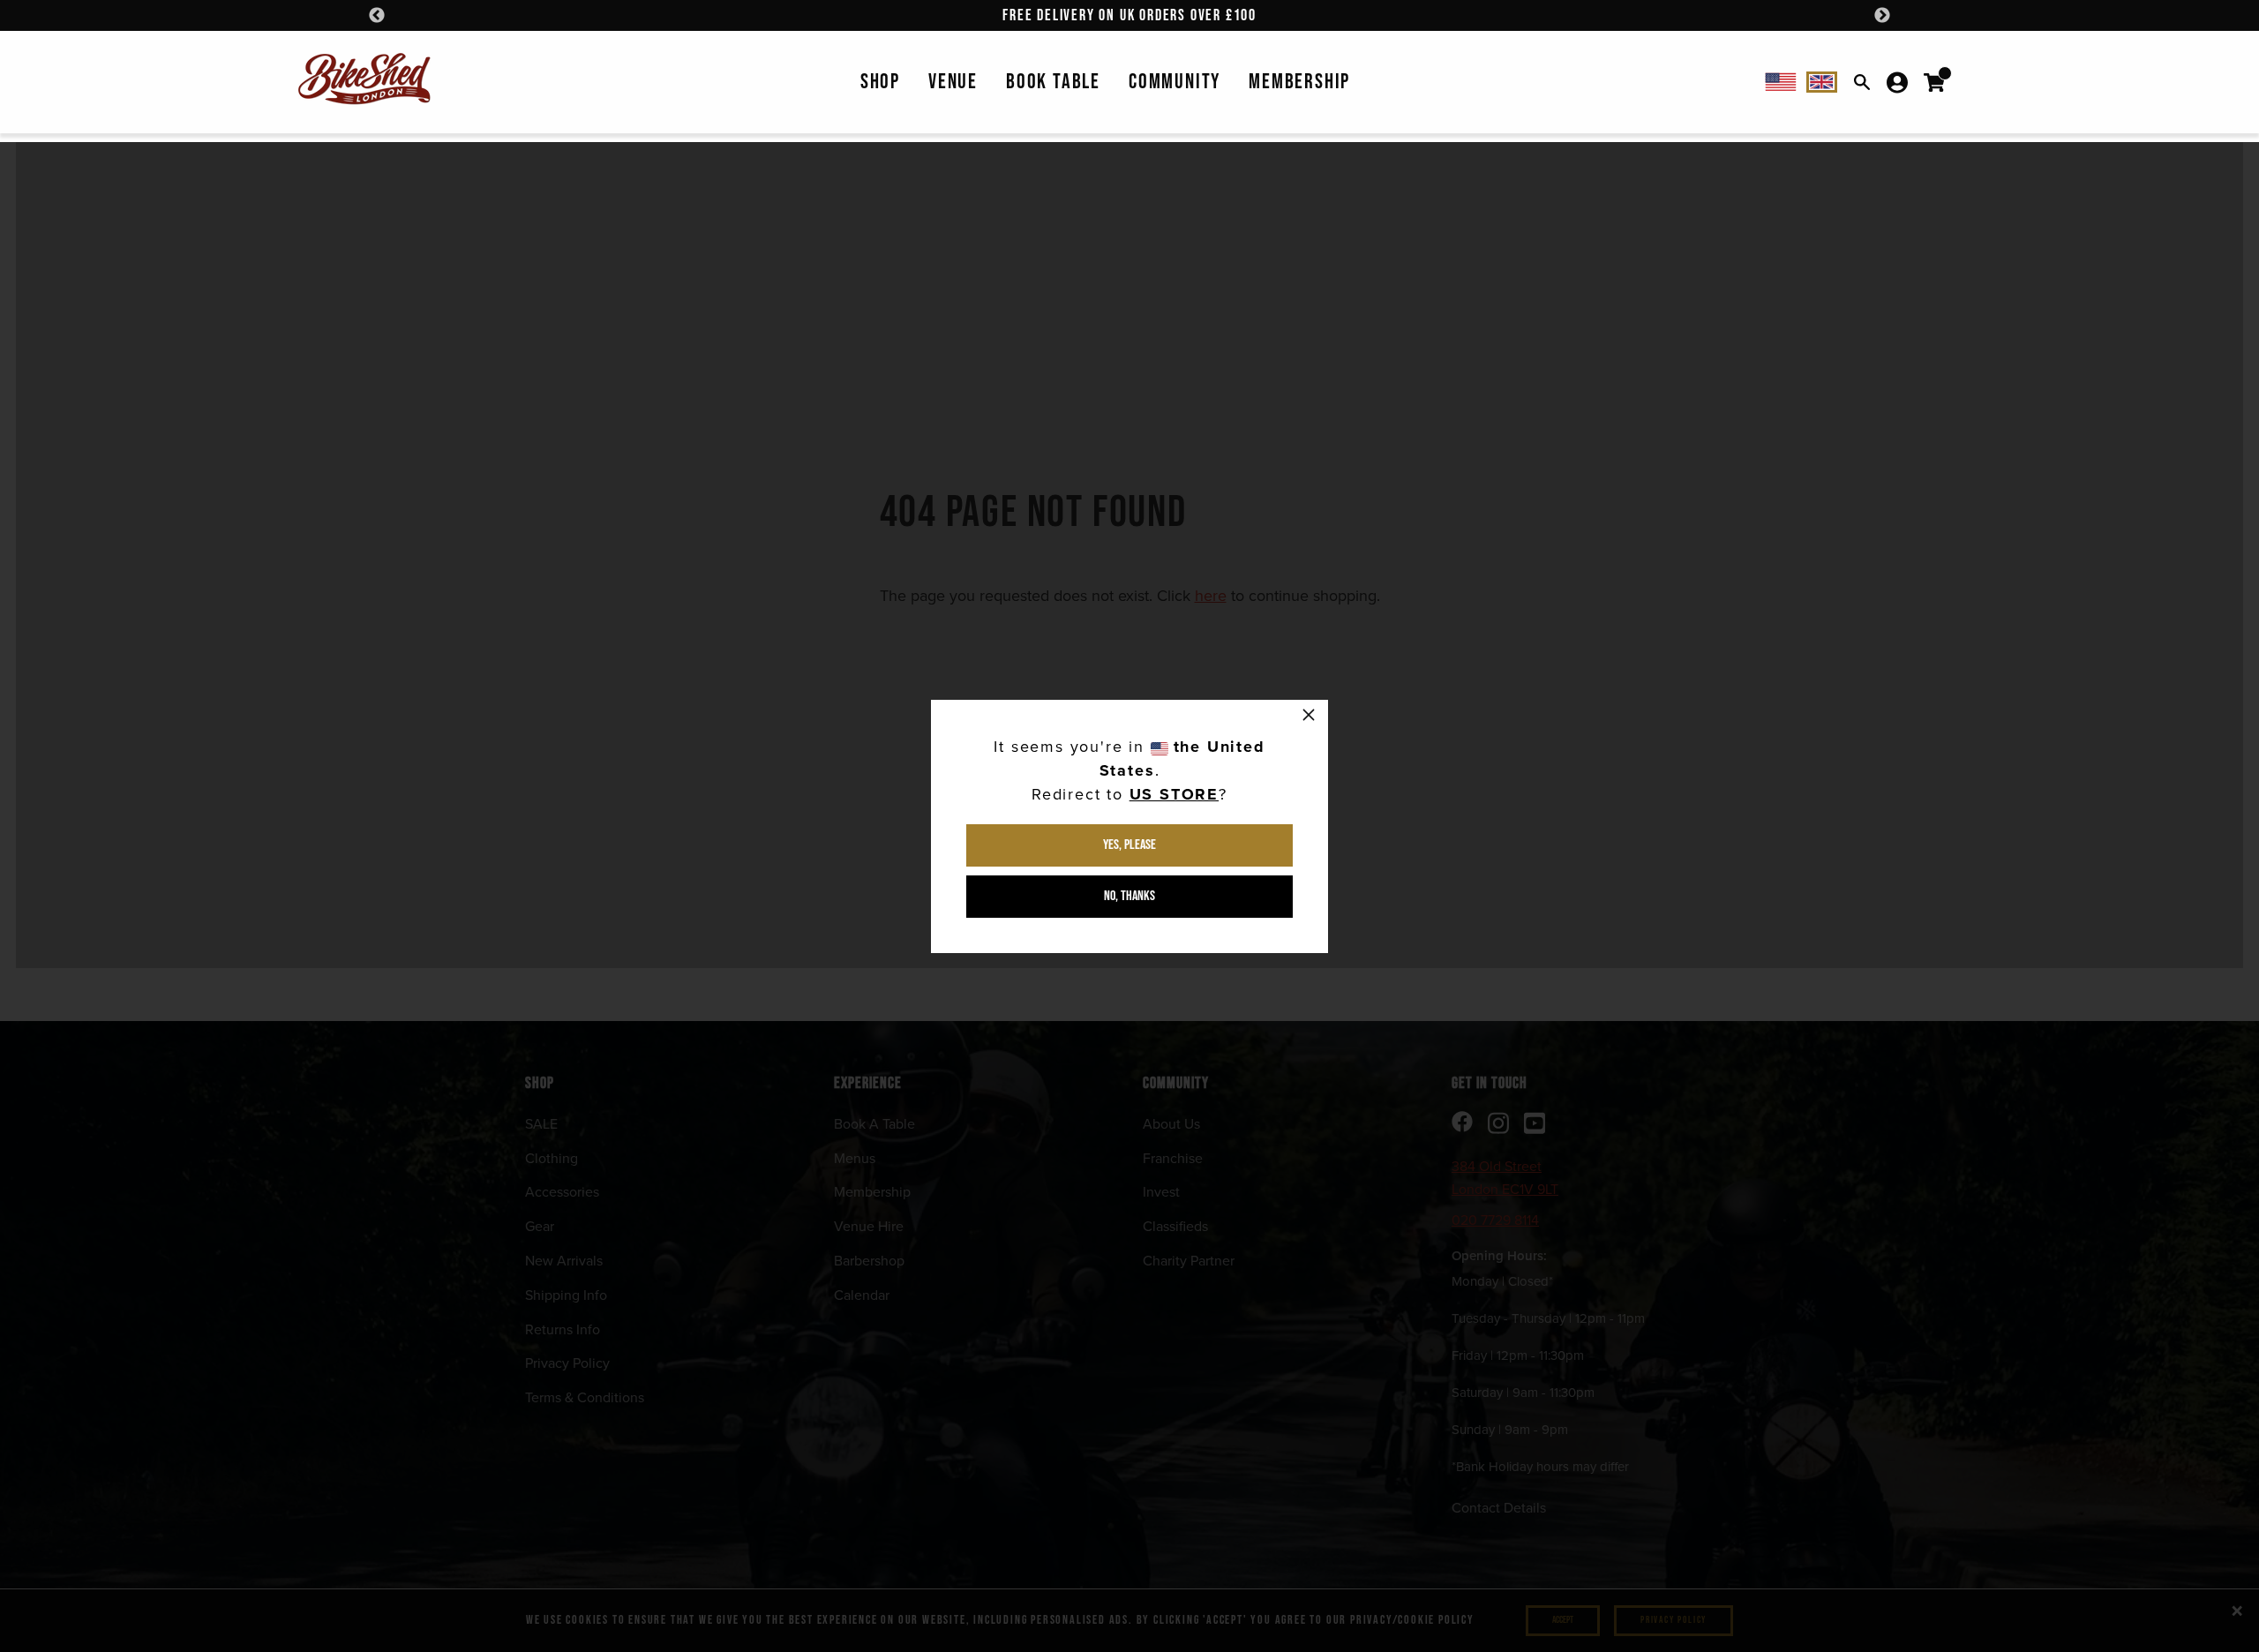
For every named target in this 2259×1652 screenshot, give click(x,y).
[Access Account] (1897, 82)
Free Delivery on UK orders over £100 (1129, 15)
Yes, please (1129, 845)
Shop (880, 82)
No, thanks (1129, 896)
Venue (953, 82)
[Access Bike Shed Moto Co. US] (1781, 82)
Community (1175, 82)
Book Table (1053, 82)
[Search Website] (1862, 82)
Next (1882, 16)
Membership (1299, 82)
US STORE (1174, 794)
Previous (377, 16)
